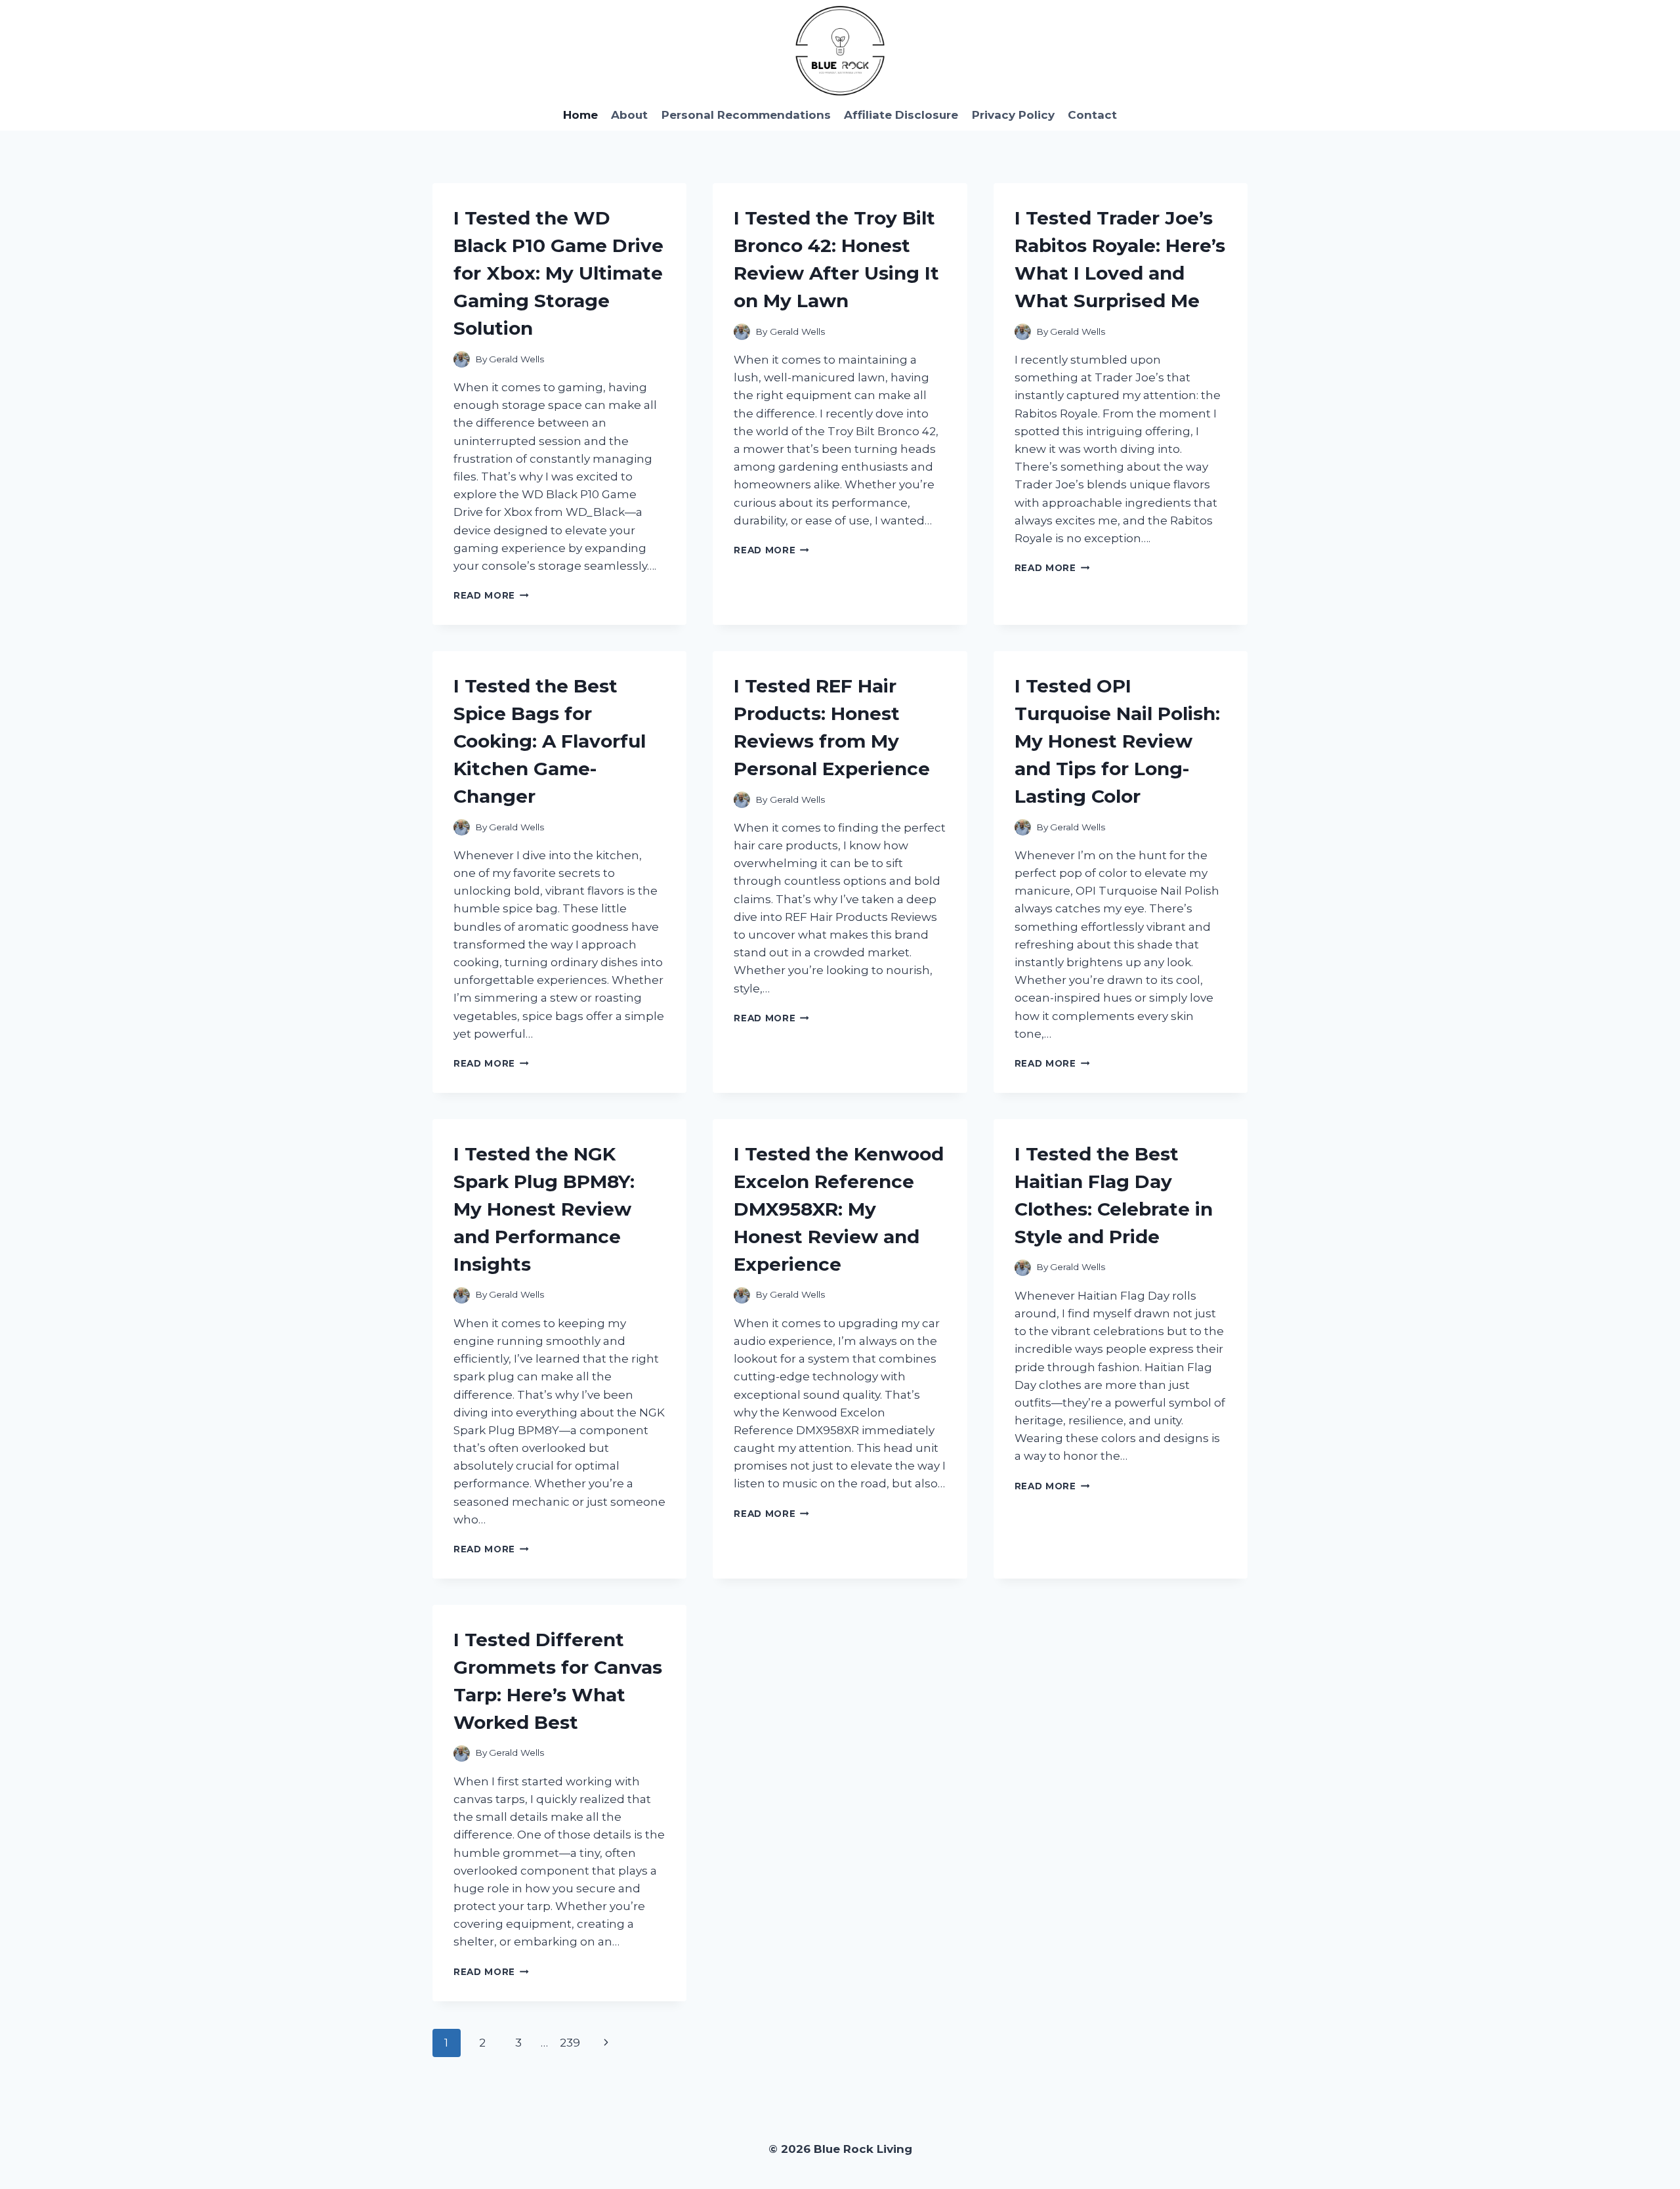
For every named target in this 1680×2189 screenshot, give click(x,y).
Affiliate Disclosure (901, 115)
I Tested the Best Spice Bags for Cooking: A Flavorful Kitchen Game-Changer (550, 741)
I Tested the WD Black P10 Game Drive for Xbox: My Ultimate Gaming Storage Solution (558, 273)
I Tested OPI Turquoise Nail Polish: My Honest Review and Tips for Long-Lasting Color (1117, 741)
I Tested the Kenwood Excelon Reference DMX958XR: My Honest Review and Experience (839, 1209)
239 (570, 2043)
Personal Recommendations (746, 115)
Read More (491, 595)
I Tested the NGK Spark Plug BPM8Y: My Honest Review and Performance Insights (544, 1209)
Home (580, 115)
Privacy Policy (1013, 115)
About (629, 115)
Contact (1092, 115)
